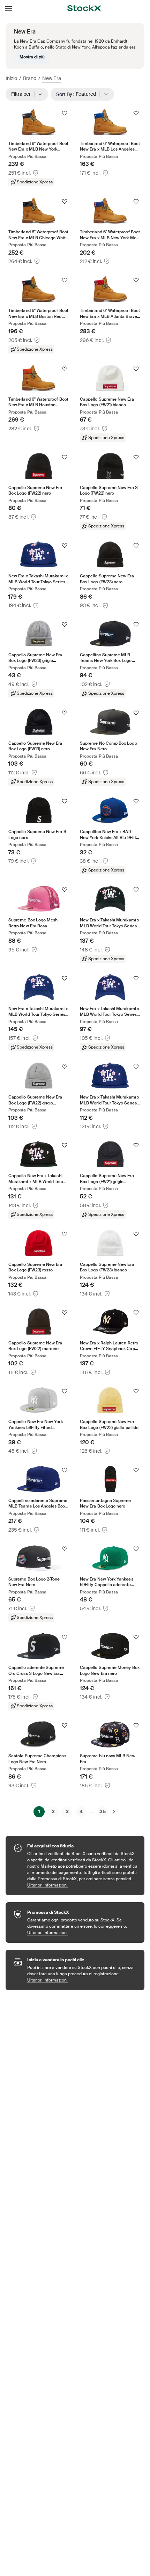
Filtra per (23, 94)
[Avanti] (114, 1812)
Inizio (11, 78)
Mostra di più (32, 57)
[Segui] (65, 113)
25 (103, 1811)
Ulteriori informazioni (82, 1885)
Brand (30, 78)
